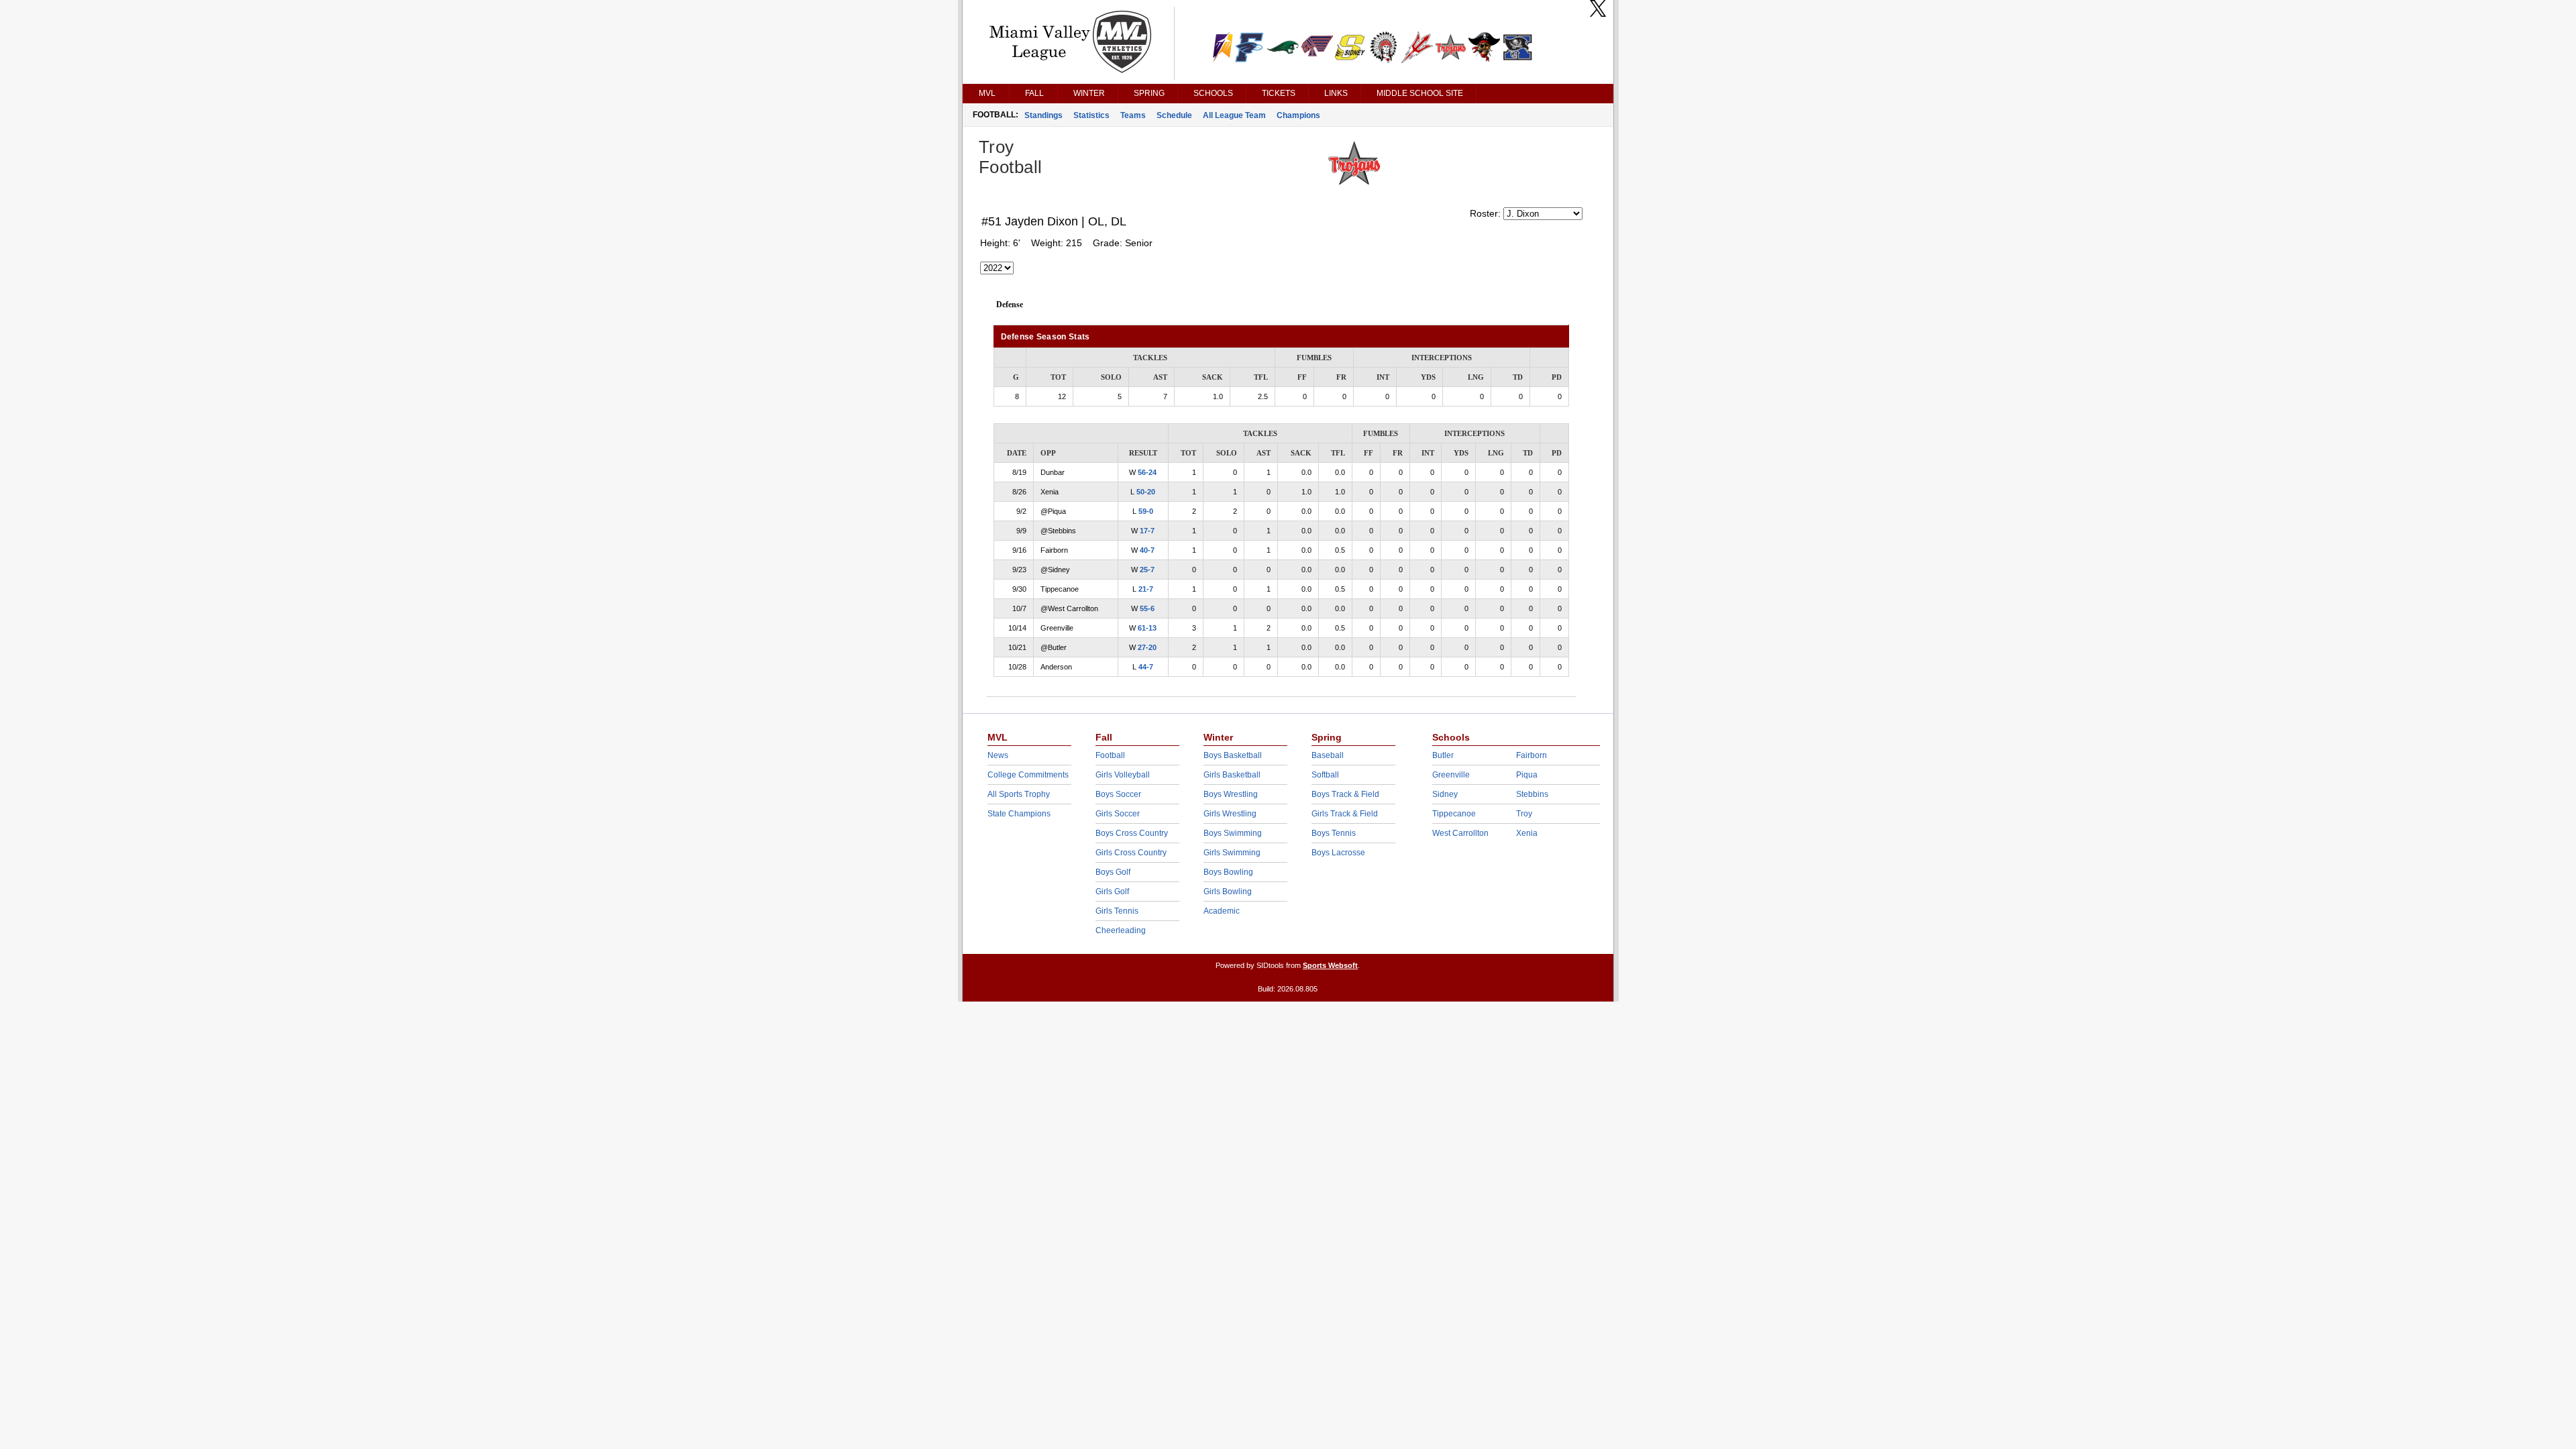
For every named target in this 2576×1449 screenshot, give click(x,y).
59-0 (1146, 511)
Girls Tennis (1117, 911)
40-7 (1147, 550)
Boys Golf (1113, 872)
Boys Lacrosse (1338, 853)
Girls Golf (1112, 892)
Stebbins (1532, 794)
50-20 (1146, 492)
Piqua (1527, 775)
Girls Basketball (1232, 775)
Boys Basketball (1233, 755)
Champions (1298, 115)
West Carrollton (1460, 833)
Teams (1133, 115)
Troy (1524, 814)
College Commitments (1028, 775)
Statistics (1091, 115)
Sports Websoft (1330, 965)
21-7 (1146, 589)
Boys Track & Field (1345, 794)
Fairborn (1532, 755)
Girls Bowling (1228, 892)
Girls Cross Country (1131, 853)
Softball (1325, 775)
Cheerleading (1121, 930)
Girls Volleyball (1123, 775)
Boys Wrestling (1231, 794)
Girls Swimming (1232, 853)
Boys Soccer (1118, 794)
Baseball (1328, 755)
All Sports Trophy (1019, 794)
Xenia (1527, 833)
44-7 (1146, 667)
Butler (1443, 755)
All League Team (1234, 115)
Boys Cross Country (1132, 833)
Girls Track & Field (1345, 814)
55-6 (1147, 608)
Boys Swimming (1233, 833)
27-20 (1147, 647)
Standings (1043, 115)
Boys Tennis (1334, 833)
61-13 (1147, 628)
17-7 (1147, 531)
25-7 (1147, 570)
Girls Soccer (1118, 814)
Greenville (1451, 775)
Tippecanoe (1454, 814)
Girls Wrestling (1230, 814)
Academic (1222, 911)
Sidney (1445, 794)
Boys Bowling (1228, 872)
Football (1110, 755)
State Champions (1019, 814)
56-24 (1147, 472)
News (998, 755)
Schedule (1174, 115)
